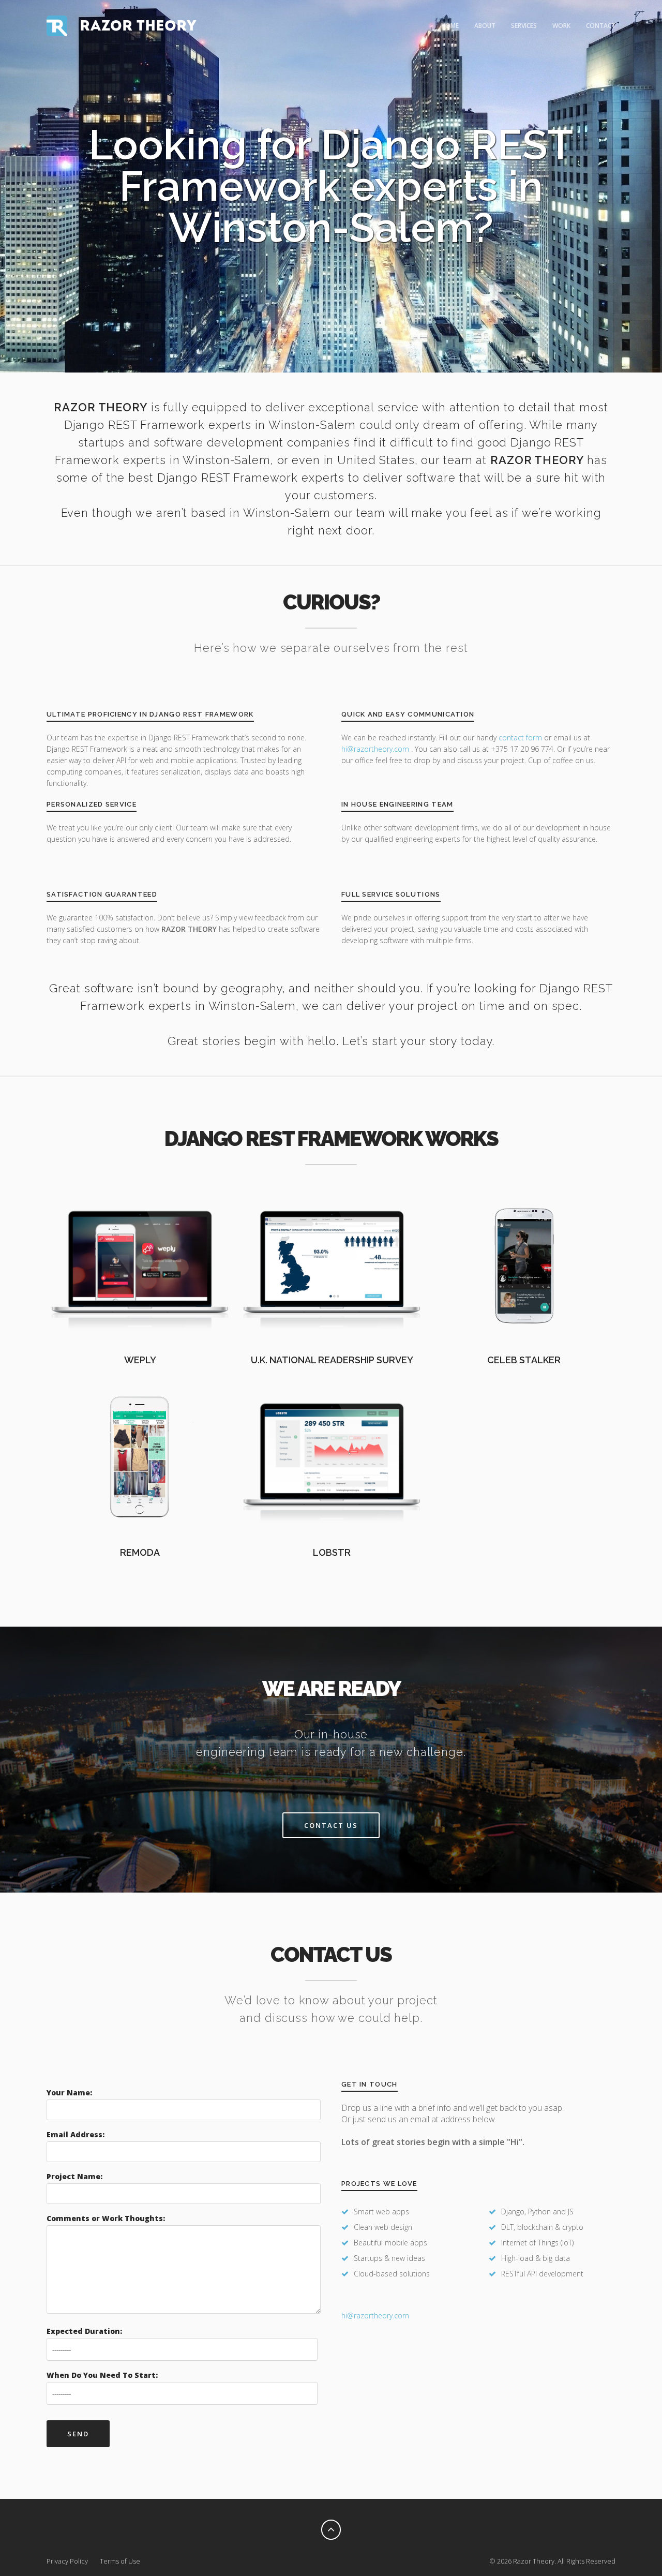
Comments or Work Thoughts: (106, 2218)
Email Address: (76, 2134)
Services (524, 26)
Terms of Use (120, 2561)
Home (450, 26)
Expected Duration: (84, 2331)
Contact (601, 26)
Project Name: (74, 2176)
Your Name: (69, 2093)
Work (561, 26)
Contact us (331, 1825)
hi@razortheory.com (376, 749)
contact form (520, 738)
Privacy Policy (67, 2561)
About (485, 26)
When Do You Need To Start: (102, 2375)
